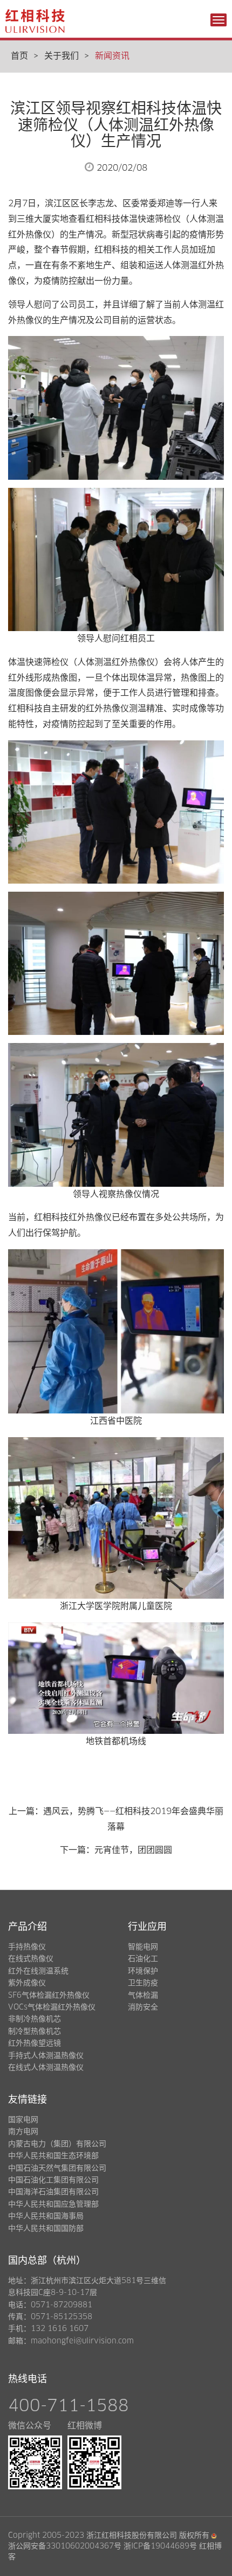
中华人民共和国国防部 (46, 2229)
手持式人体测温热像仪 (46, 2056)
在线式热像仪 (31, 1959)
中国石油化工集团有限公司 (53, 2180)
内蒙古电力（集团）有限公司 (57, 2144)
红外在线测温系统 (38, 1971)
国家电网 (23, 2120)
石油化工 (143, 1959)
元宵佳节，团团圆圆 (133, 1850)
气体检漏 (143, 1996)
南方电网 (23, 2132)
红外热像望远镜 (35, 2043)
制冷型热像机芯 (35, 2032)
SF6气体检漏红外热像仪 (49, 1996)
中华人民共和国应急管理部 (53, 2204)
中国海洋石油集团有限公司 (53, 2192)
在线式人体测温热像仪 (46, 2068)
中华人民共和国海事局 (46, 2216)
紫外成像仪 (27, 1983)
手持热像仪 (27, 1947)
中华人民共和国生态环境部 (53, 2156)
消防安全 (143, 2007)
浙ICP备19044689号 (160, 2546)
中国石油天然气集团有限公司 (57, 2168)
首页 (19, 56)
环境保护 (143, 1971)
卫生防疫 (143, 1983)
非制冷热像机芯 (35, 2019)
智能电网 (143, 1947)
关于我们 (62, 56)
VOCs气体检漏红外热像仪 (52, 2007)
